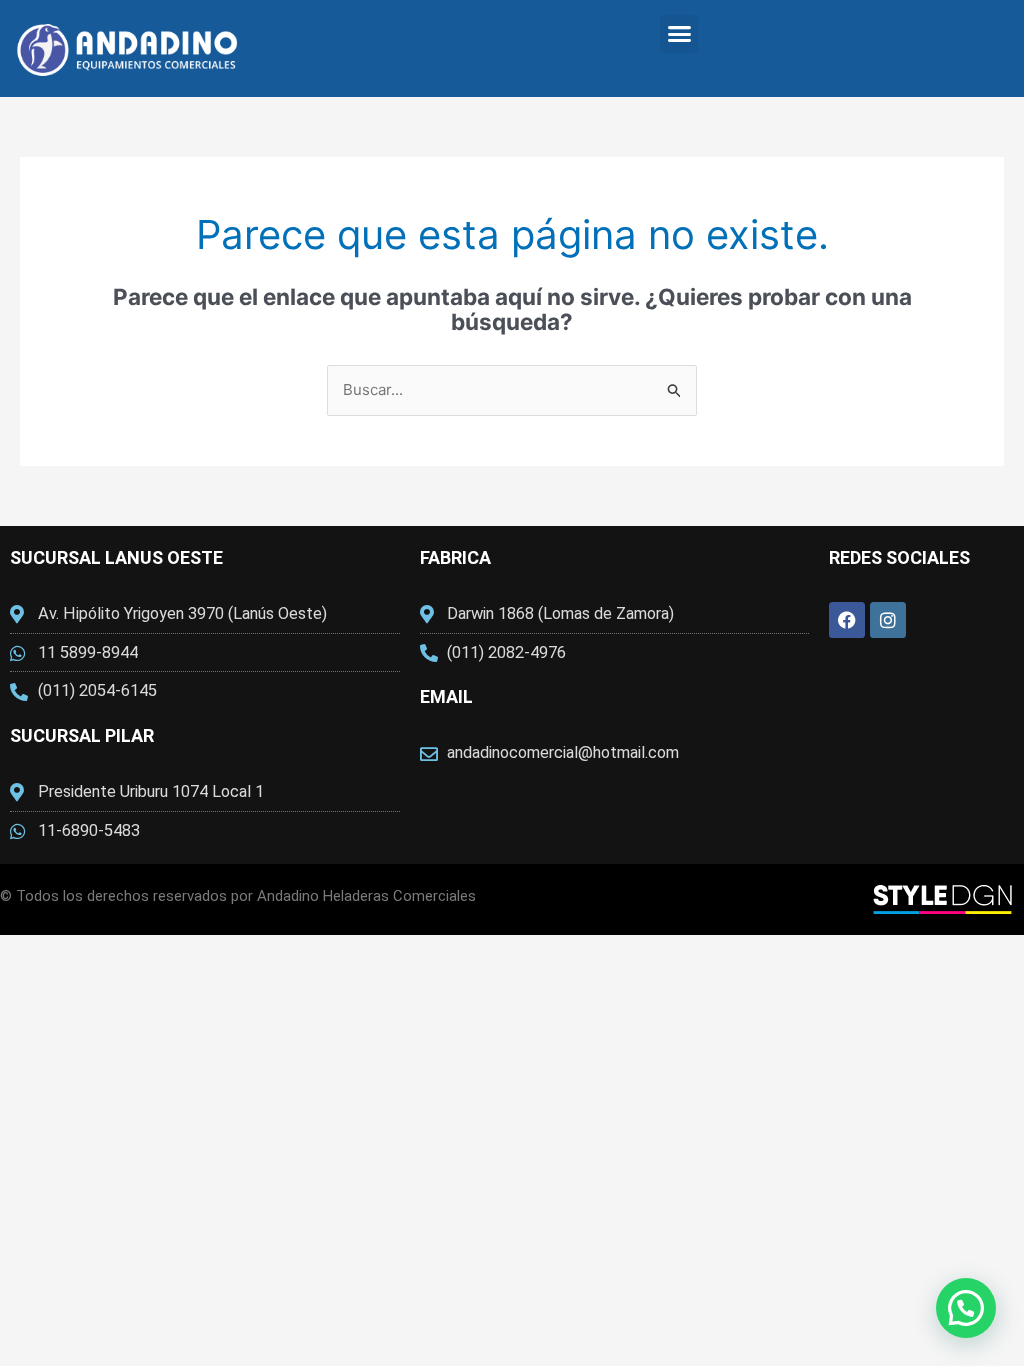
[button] (679, 34)
